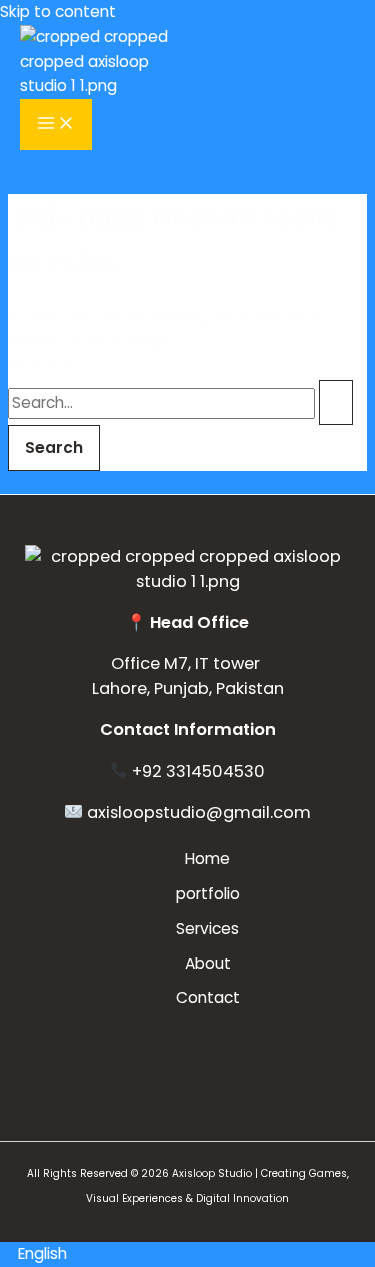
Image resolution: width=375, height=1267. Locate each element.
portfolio (208, 893)
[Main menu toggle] (56, 124)
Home (207, 858)
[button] (187, 1254)
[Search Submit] (336, 403)
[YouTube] (159, 1071)
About (208, 963)
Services (207, 928)
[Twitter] (101, 1071)
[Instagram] (275, 1071)
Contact (208, 997)
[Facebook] (217, 1071)
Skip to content (58, 11)
